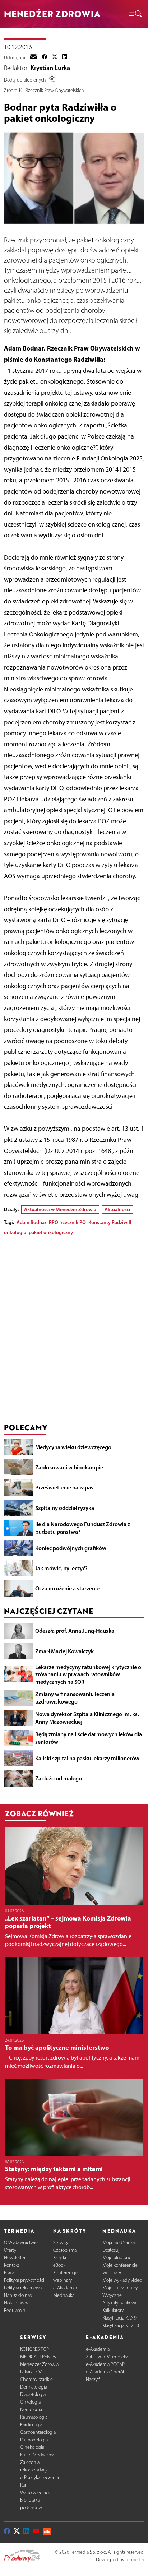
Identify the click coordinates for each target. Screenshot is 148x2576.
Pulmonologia (34, 2440)
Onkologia (30, 2402)
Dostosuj (111, 2250)
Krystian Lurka (50, 68)
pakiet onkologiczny (51, 1232)
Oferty (10, 2250)
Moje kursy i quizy (120, 2288)
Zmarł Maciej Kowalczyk (64, 1651)
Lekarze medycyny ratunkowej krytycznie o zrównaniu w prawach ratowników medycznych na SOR (88, 1674)
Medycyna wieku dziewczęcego (73, 1447)
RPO (54, 1222)
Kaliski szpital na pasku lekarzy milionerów (87, 1758)
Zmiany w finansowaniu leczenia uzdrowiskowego (75, 1698)
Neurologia (31, 2410)
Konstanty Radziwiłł (110, 1222)
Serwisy (61, 2243)
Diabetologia (33, 2394)
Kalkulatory (113, 2310)
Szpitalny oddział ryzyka (65, 1508)
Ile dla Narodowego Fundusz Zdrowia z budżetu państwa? (83, 1528)
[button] (135, 14)
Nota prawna (17, 2303)
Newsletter (15, 2258)
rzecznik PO (73, 1222)
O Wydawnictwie (21, 2243)
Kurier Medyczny (37, 2455)
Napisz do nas (18, 2295)
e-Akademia (65, 2288)
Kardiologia (31, 2425)
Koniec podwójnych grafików (71, 1548)
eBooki (60, 2265)
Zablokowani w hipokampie (69, 1467)
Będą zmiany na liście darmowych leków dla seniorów (89, 1738)
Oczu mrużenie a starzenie (67, 1588)
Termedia (134, 2560)
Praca (9, 2273)
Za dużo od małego (59, 1778)
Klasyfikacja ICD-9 (119, 2318)
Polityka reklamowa (23, 2288)
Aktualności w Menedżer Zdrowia (60, 1209)
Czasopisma (65, 2250)
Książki (60, 2258)
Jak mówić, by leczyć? (61, 1568)
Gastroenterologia (38, 2432)
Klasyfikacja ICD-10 (121, 2325)
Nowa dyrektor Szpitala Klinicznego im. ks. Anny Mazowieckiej (87, 1718)
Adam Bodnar (31, 1222)
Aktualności (117, 1209)
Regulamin (15, 2310)
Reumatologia (34, 2417)
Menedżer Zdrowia (39, 2364)
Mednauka (64, 2295)
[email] (33, 57)
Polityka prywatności (24, 2280)
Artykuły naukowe (120, 2303)
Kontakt (11, 2265)
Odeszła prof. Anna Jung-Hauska (75, 1631)
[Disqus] (74, 1331)
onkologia (15, 1232)
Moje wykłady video (122, 2280)
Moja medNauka (119, 2243)
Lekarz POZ (31, 2372)
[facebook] (45, 57)
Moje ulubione (117, 2258)
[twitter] (55, 57)
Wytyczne (112, 2295)
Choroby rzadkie (36, 2379)
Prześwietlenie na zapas (64, 1487)
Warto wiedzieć (35, 2492)
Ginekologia (32, 2447)
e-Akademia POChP (105, 2364)
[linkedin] (65, 57)
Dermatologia (34, 2387)
